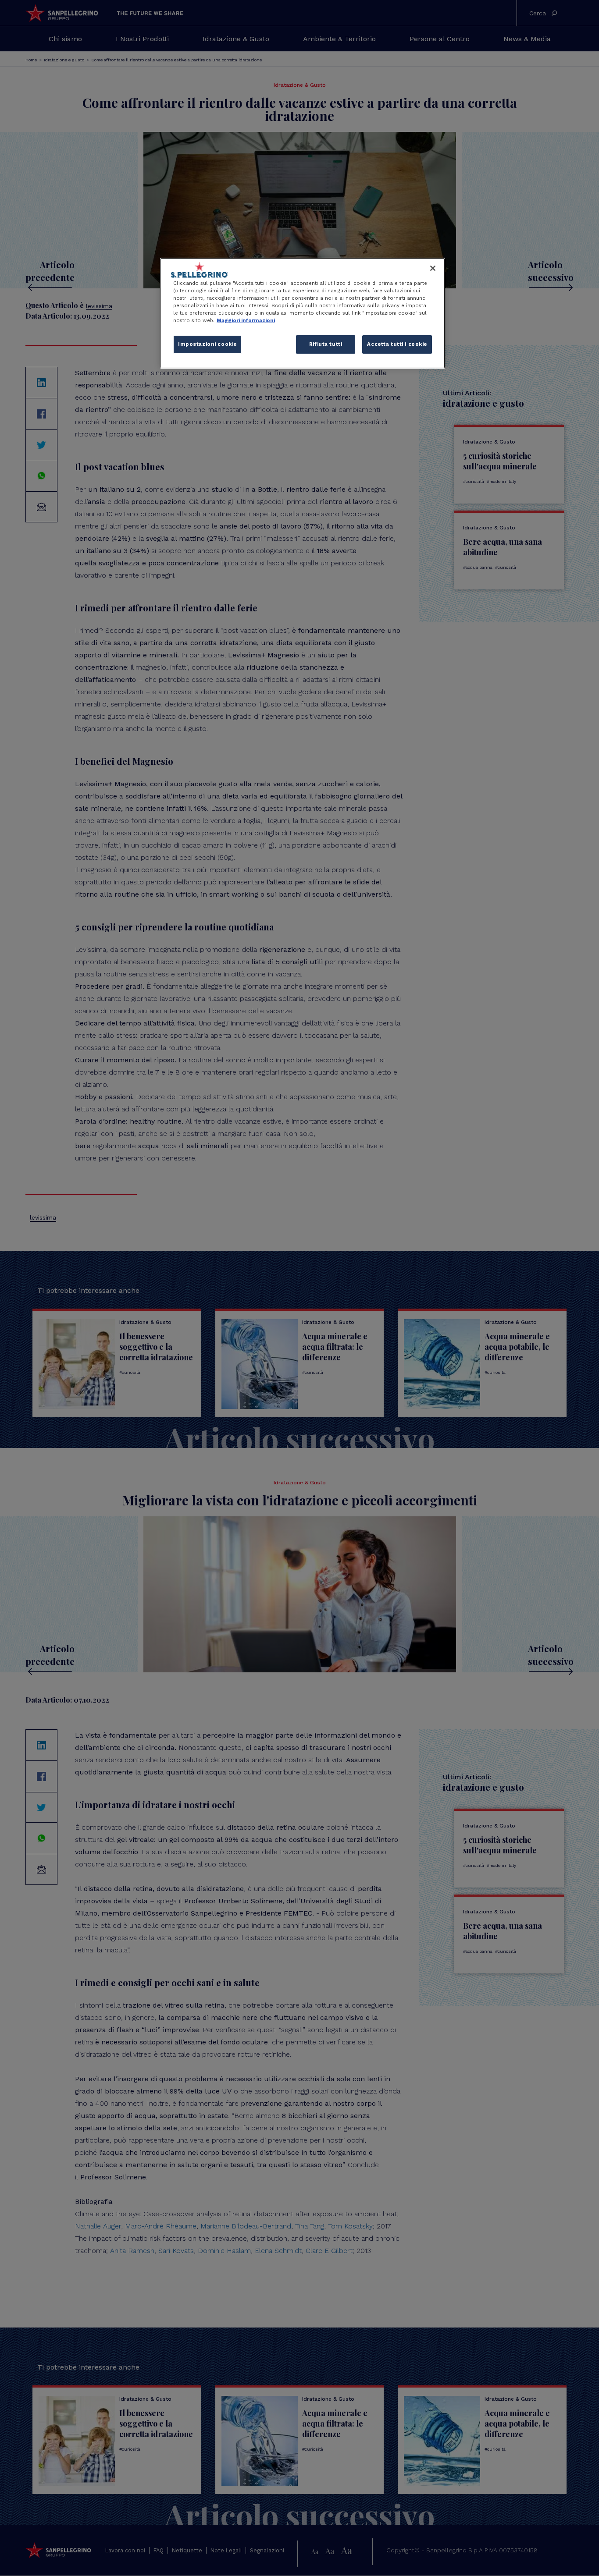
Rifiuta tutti (326, 344)
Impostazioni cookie (207, 344)
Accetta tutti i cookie (397, 344)
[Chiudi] (433, 268)
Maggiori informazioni (246, 320)
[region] (303, 313)
